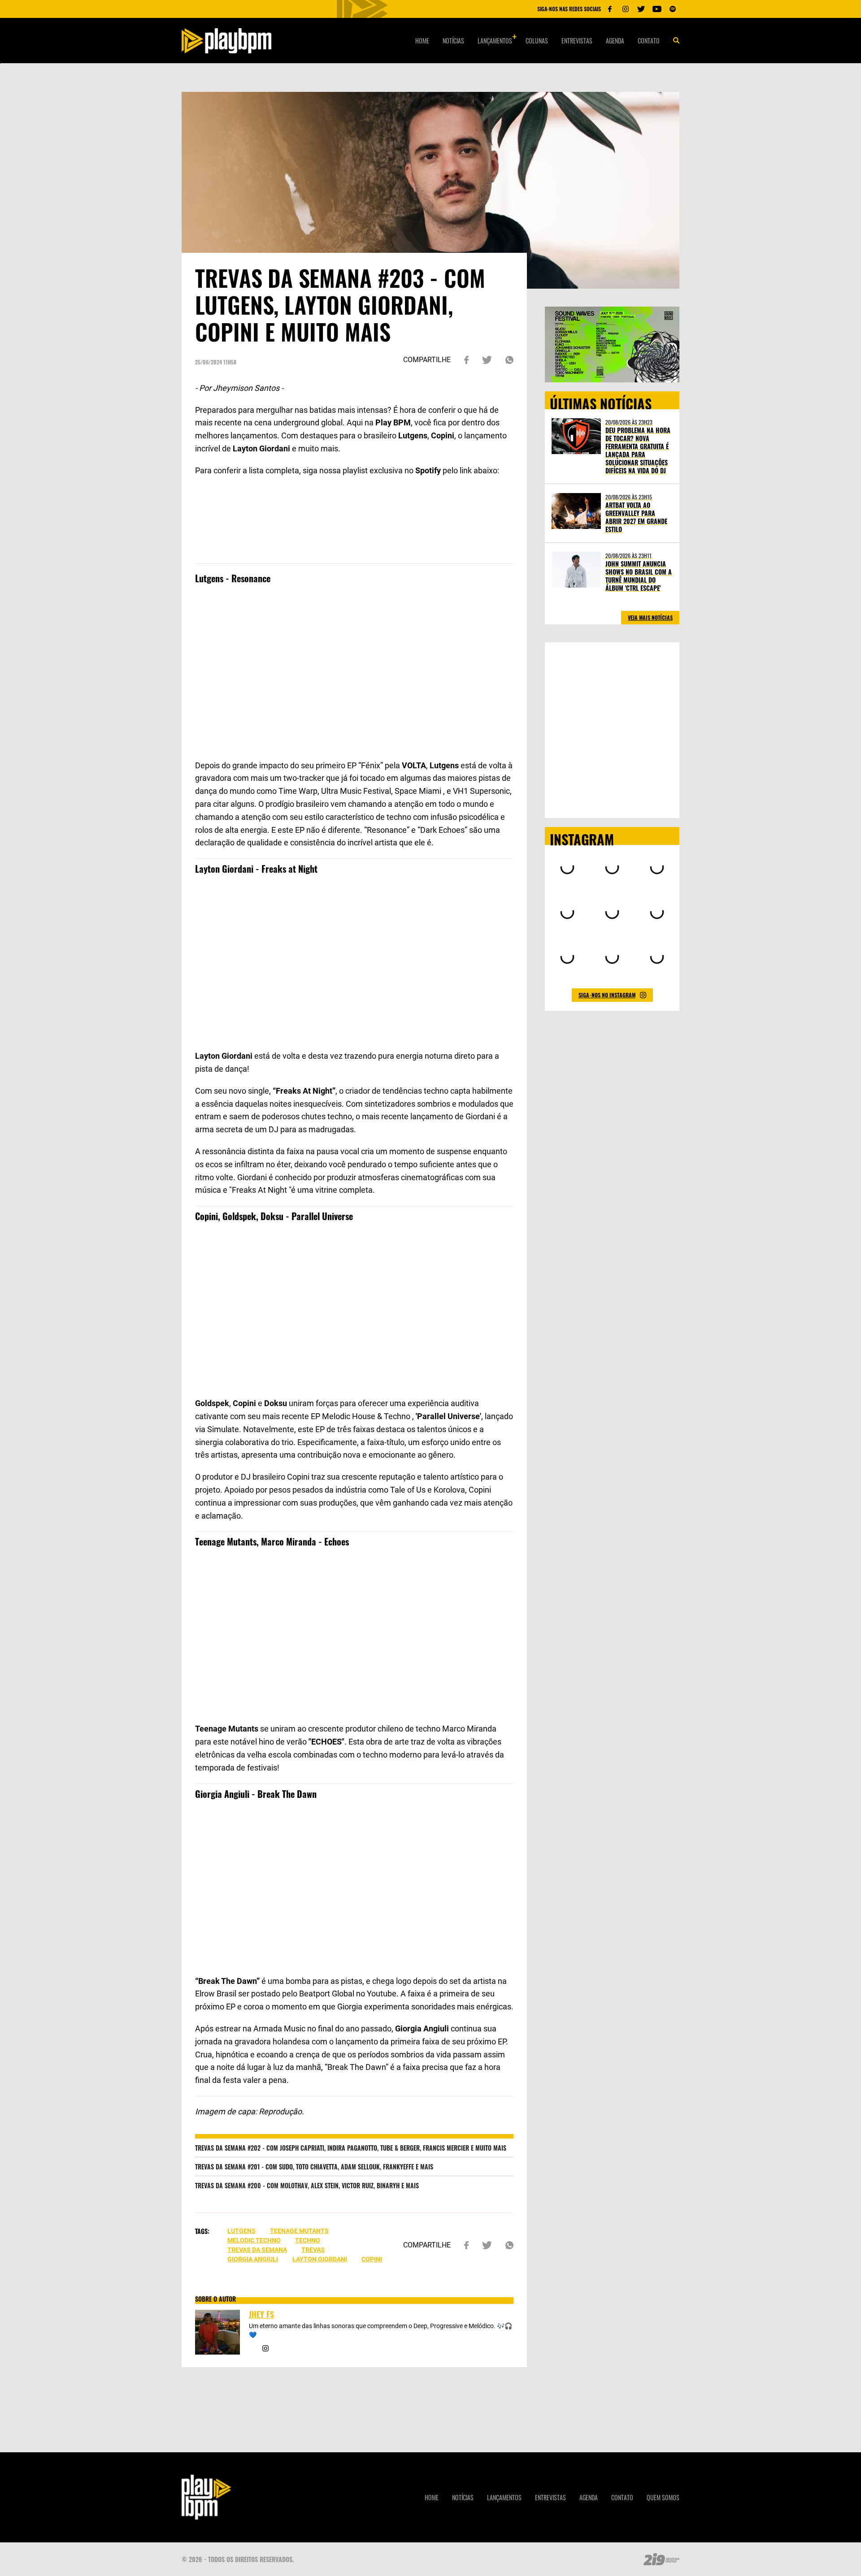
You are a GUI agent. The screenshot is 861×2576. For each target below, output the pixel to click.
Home (422, 41)
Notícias (453, 41)
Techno (308, 2240)
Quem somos (663, 2497)
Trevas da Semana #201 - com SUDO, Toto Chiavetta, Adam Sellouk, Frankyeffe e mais (314, 2167)
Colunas (537, 41)
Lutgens (241, 2231)
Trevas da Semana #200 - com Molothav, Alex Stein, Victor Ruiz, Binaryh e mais (307, 2185)
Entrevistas (577, 41)
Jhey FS (261, 2314)
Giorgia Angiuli (253, 2259)
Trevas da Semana (257, 2250)
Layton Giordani (320, 2259)
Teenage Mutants (299, 2231)
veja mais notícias (650, 617)
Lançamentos (495, 41)
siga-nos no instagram (607, 995)
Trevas (313, 2250)
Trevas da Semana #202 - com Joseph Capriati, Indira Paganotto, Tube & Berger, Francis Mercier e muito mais (351, 2148)
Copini (372, 2259)
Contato (649, 41)
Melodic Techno (254, 2240)
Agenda (615, 41)
